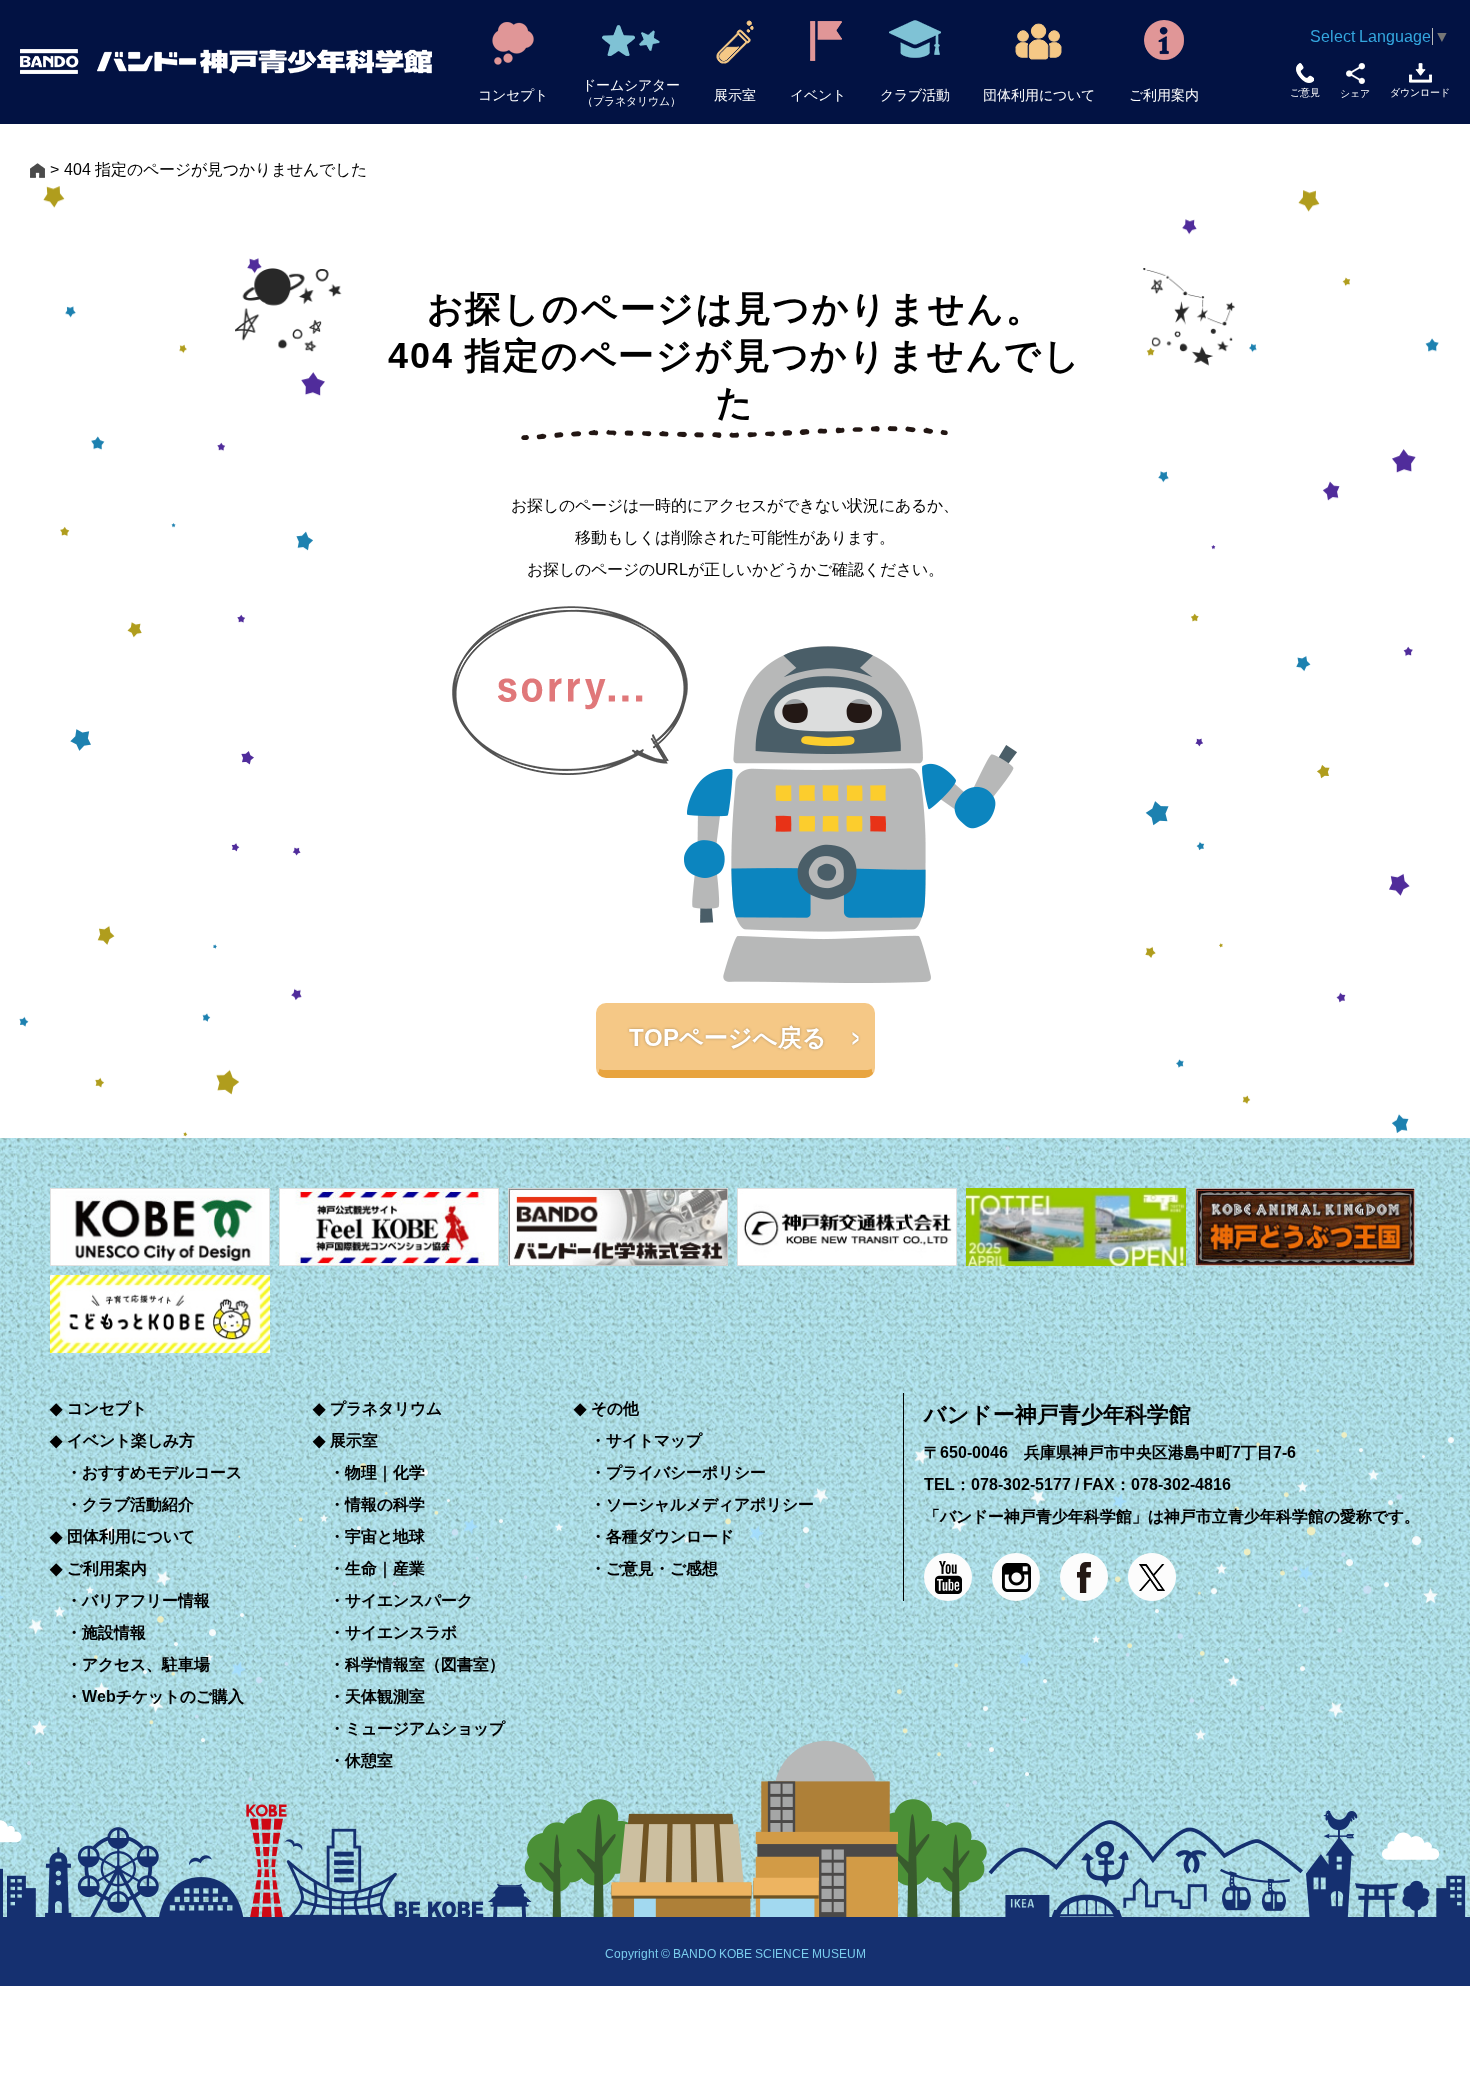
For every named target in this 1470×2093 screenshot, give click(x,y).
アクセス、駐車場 (146, 1664)
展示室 (354, 1440)
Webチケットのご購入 (163, 1696)
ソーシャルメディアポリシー (710, 1504)
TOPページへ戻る (728, 1037)
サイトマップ (654, 1440)
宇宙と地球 (385, 1536)
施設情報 (114, 1632)
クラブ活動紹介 (138, 1504)
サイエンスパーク (409, 1600)
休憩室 (369, 1760)
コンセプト (107, 1408)
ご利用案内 (107, 1568)
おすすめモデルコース (162, 1472)
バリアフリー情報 (146, 1600)
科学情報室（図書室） (425, 1664)
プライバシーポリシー (686, 1472)
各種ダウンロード (670, 1536)
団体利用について (131, 1536)
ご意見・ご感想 (662, 1568)
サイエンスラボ (401, 1632)
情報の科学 (385, 1504)
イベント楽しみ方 (131, 1440)
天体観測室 (385, 1696)
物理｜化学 (385, 1472)
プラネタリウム (386, 1408)
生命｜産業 (385, 1568)
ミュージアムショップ (425, 1728)
